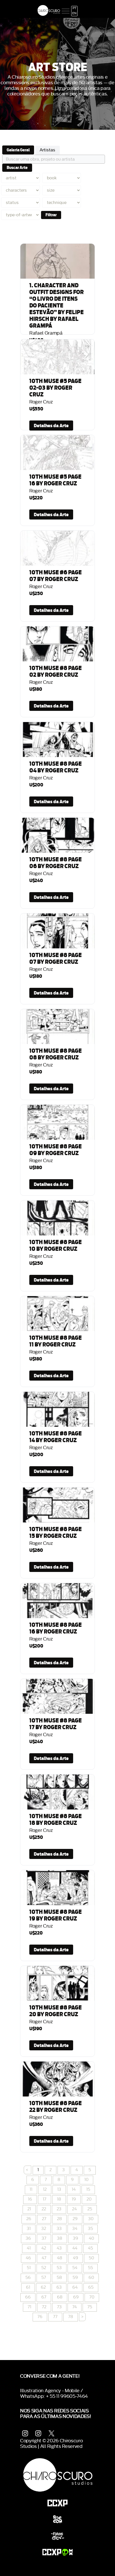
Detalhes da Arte (51, 426)
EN (74, 13)
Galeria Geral (18, 150)
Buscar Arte (17, 168)
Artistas (47, 150)
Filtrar (51, 215)
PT (75, 8)
